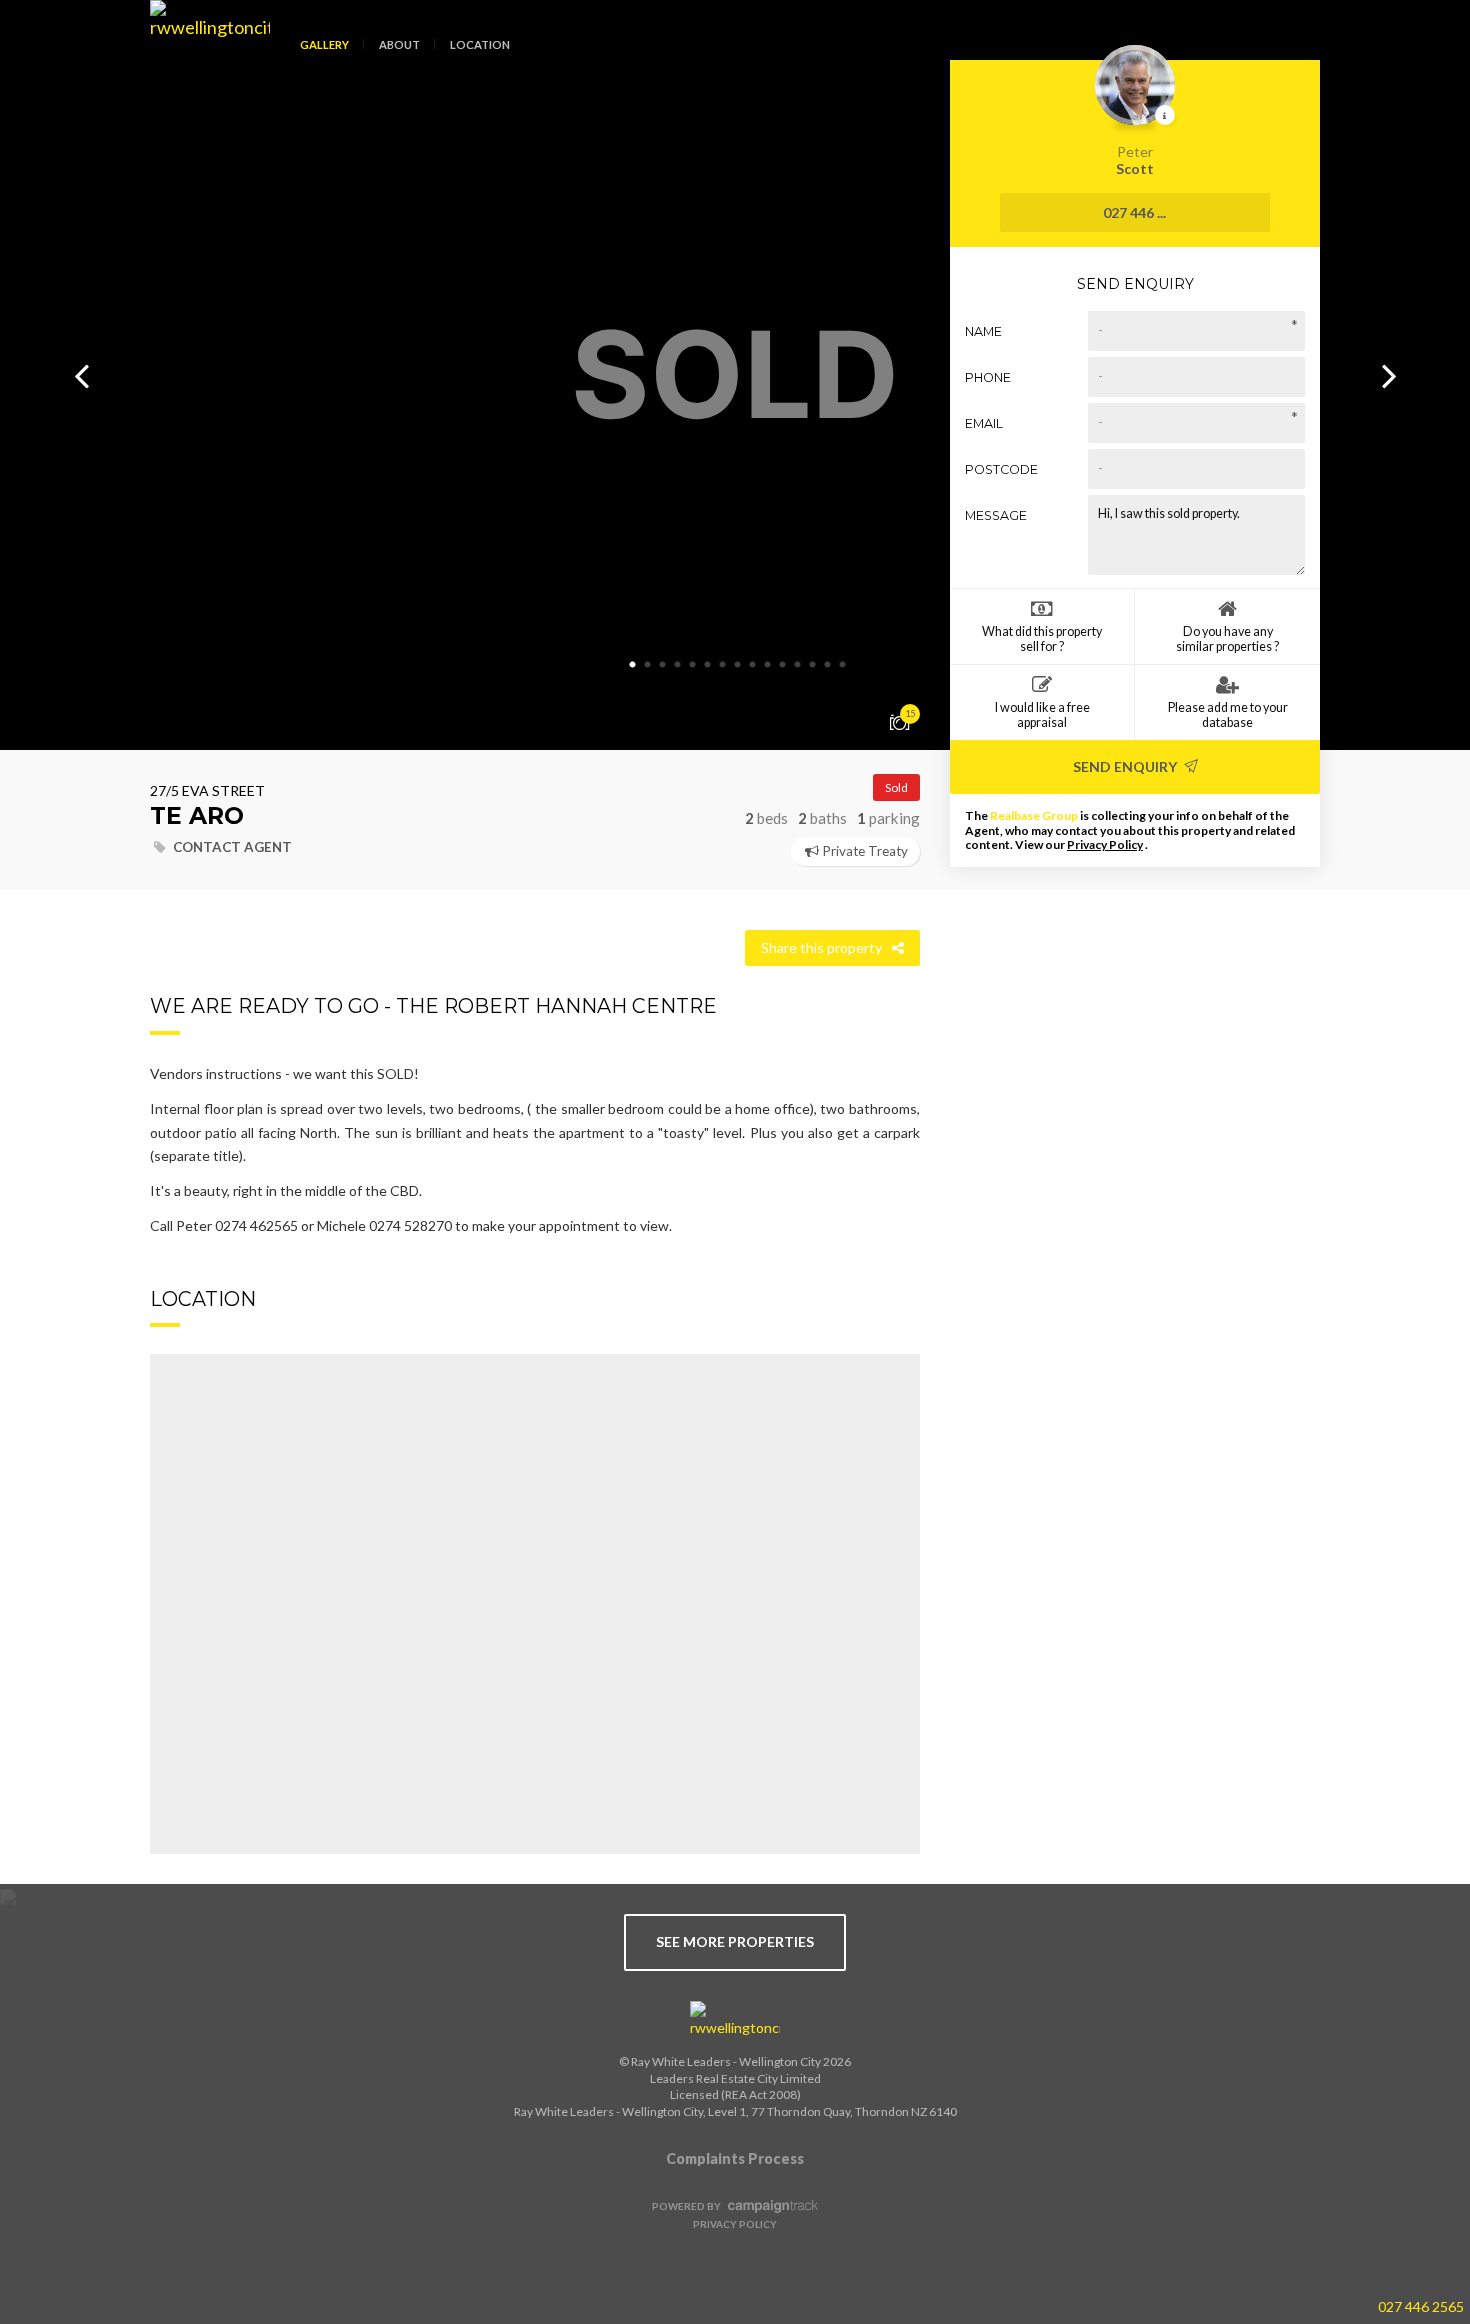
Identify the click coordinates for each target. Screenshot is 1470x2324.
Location (480, 44)
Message (996, 515)
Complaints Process (735, 2158)
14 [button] (828, 665)
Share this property (821, 947)
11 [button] (783, 665)
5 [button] (693, 665)
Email (984, 423)
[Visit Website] (202, 60)
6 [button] (708, 665)
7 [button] (723, 665)
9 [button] (753, 665)
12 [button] (798, 665)
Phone (988, 377)
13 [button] (813, 665)
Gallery (324, 44)
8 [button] (738, 665)
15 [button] (843, 665)
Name (983, 331)
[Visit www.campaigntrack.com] (770, 2206)
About (399, 44)
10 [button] (768, 665)
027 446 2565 (1421, 2306)
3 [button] (663, 665)
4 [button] (678, 665)
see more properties (735, 1941)
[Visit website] (735, 2020)
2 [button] (648, 665)
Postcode (1001, 469)
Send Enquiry (1126, 766)
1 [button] (633, 665)
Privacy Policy (1105, 844)
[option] (735, 375)
